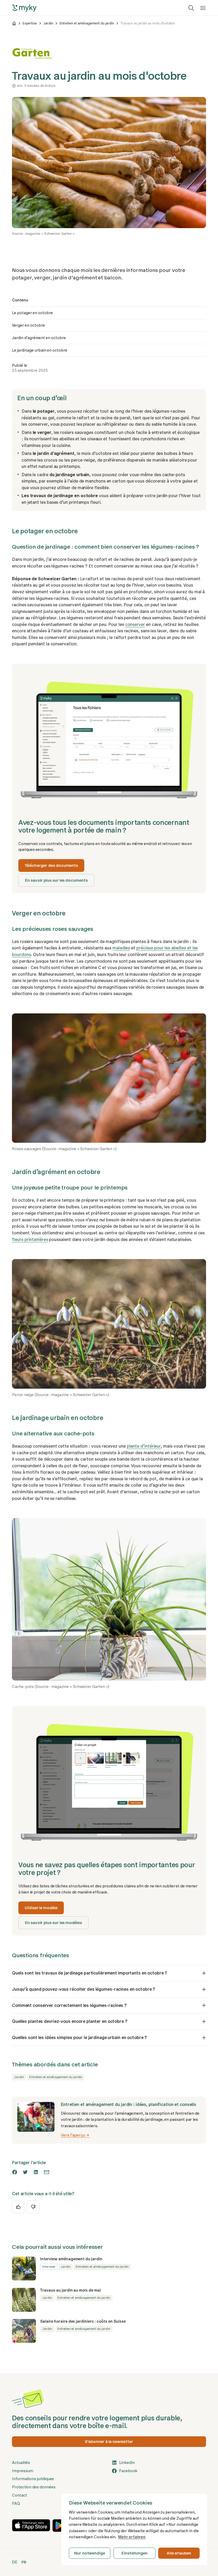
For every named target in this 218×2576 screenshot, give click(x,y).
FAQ (16, 2504)
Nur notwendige (90, 2553)
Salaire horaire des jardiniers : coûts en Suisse (83, 2321)
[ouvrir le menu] (203, 8)
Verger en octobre (28, 325)
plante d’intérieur (144, 1446)
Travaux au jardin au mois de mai (70, 2290)
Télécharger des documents (51, 865)
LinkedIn (127, 2463)
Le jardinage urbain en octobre (40, 350)
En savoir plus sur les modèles (53, 1923)
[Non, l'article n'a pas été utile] (33, 2207)
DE (15, 2562)
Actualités (21, 2463)
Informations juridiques (33, 2479)
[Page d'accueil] (14, 23)
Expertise (30, 23)
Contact (20, 2495)
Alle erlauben (179, 2553)
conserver (135, 624)
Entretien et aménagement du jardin (87, 23)
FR (24, 2562)
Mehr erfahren (132, 2537)
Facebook (128, 2471)
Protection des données (34, 2487)
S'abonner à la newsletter (109, 2442)
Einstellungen (134, 2553)
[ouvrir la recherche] (191, 8)
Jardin (48, 23)
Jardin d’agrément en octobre (39, 338)
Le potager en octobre (32, 313)
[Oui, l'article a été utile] (18, 2207)
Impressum (23, 2471)
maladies (121, 948)
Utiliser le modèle (41, 1908)
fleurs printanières (30, 1240)
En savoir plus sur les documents (56, 880)
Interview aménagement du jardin (71, 2259)
